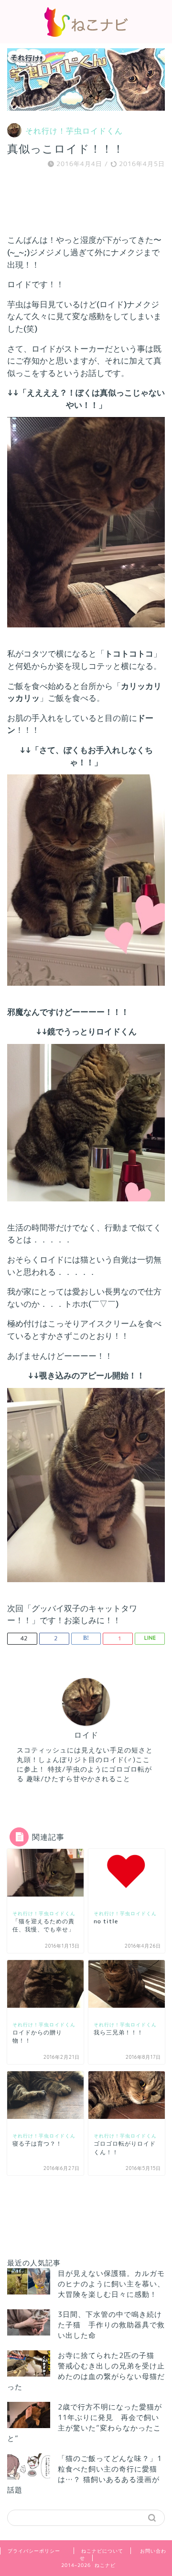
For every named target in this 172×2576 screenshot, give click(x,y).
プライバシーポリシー (34, 2551)
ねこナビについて (102, 2551)
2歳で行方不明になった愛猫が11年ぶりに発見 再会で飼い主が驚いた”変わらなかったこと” (85, 2423)
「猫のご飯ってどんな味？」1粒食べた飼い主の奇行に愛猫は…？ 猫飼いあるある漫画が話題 (85, 2474)
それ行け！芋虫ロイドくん (74, 131)
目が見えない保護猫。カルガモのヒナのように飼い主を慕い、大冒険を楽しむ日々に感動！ (111, 2284)
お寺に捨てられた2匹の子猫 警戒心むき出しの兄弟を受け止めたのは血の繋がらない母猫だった (86, 2371)
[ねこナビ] (86, 34)
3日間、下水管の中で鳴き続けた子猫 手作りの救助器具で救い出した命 (111, 2325)
